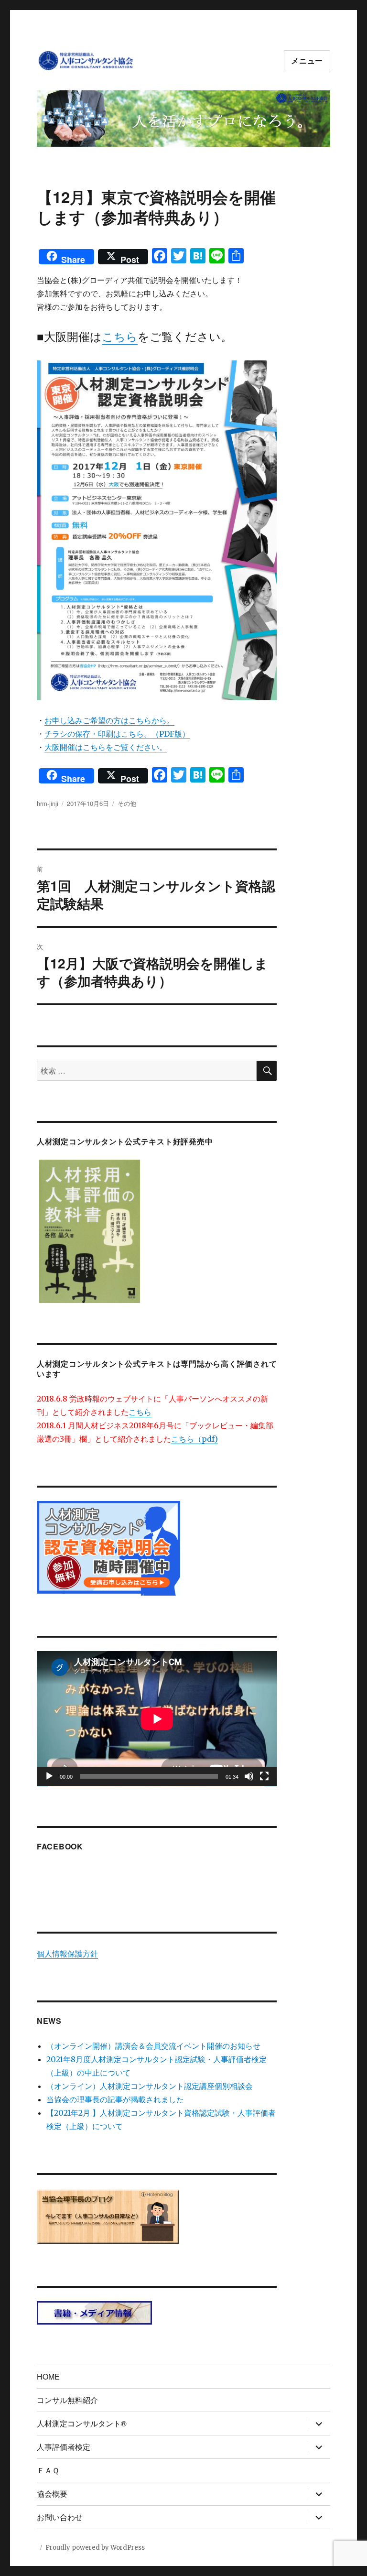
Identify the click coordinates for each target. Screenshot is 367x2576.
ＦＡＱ (48, 2470)
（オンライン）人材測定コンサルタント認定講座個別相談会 (150, 2086)
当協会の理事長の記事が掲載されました (115, 2099)
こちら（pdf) (194, 1439)
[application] (157, 1719)
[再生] (49, 1776)
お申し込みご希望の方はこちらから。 (109, 720)
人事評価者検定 (64, 2447)
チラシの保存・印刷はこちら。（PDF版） (117, 734)
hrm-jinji (48, 803)
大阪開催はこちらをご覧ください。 (106, 747)
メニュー (307, 60)
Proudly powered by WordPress (95, 2548)
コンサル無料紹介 (67, 2400)
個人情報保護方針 (67, 1954)
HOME (48, 2376)
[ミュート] (249, 1776)
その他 (127, 803)
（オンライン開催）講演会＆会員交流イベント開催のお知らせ (153, 2046)
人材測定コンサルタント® (82, 2423)
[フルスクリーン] (264, 1776)
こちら (120, 337)
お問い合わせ (60, 2517)
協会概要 (52, 2494)
